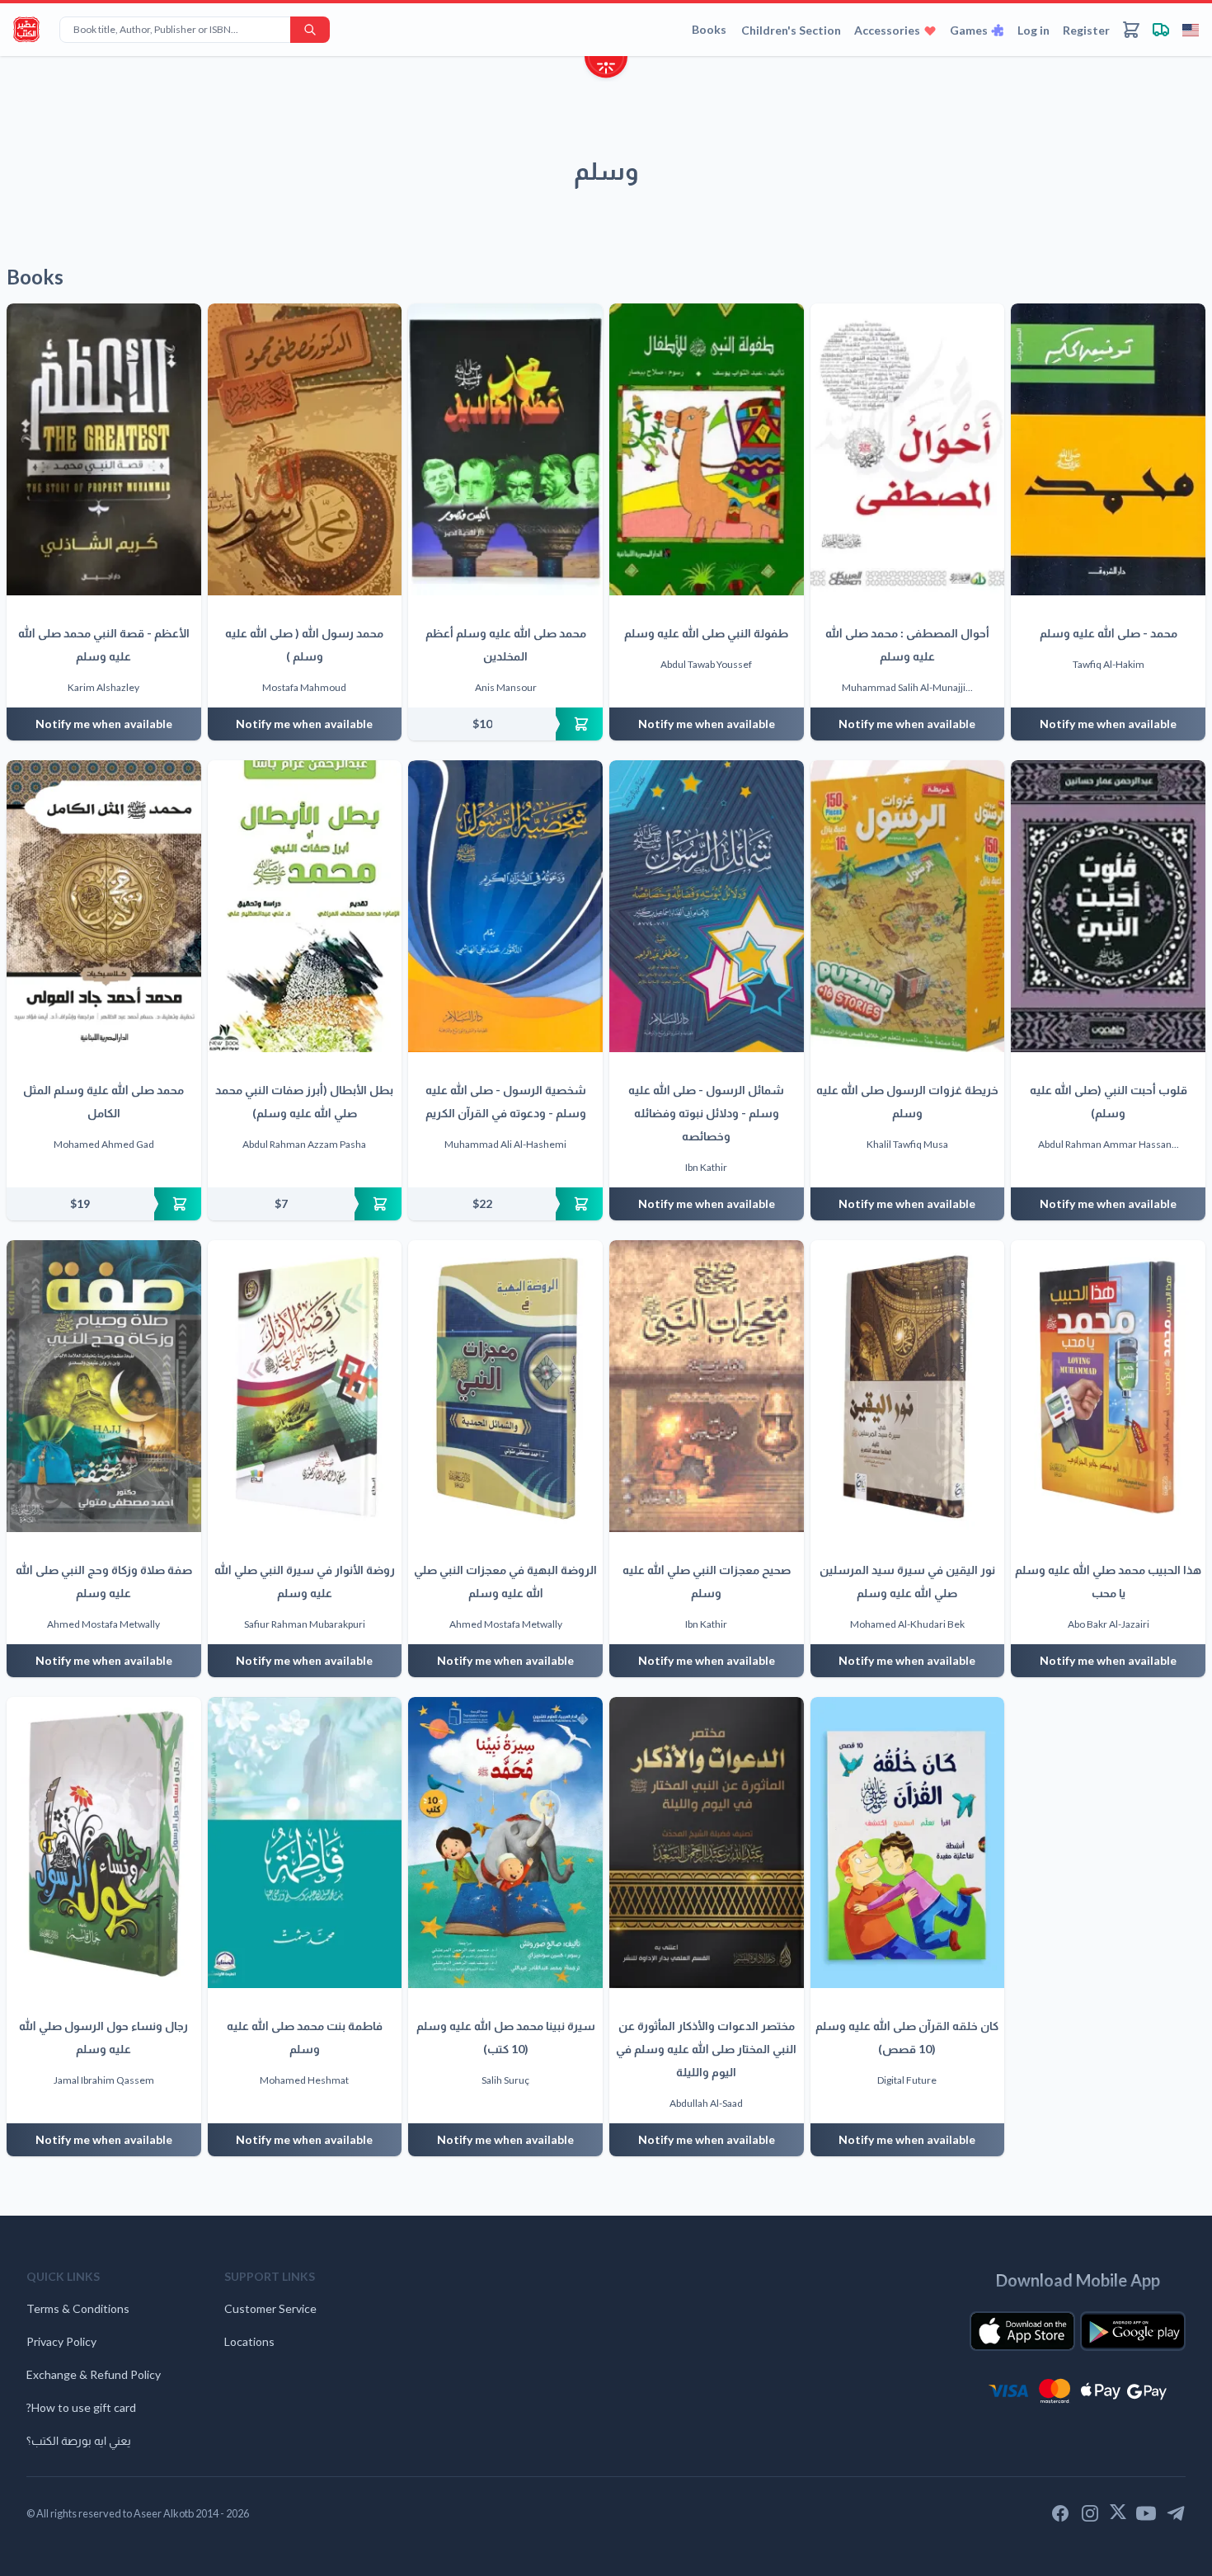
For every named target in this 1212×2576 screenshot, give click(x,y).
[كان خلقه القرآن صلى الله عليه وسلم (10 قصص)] (908, 1843)
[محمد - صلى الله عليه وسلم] (1108, 449)
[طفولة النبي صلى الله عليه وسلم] (707, 449)
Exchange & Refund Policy (94, 2374)
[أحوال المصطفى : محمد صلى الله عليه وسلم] (908, 449)
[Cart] (1131, 30)
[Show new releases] (606, 69)
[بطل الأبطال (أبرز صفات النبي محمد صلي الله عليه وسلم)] (305, 906)
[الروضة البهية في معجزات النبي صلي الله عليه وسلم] (505, 1386)
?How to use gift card (81, 2407)
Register (1086, 30)
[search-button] (310, 30)
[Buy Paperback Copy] (505, 724)
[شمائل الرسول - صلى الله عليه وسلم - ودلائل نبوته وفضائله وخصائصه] (707, 906)
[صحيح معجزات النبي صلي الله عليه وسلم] (707, 1386)
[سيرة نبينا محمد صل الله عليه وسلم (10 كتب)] (505, 1843)
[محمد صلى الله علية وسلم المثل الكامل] (104, 906)
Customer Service (270, 2308)
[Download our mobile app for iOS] (1022, 2331)
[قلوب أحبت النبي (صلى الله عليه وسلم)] (1108, 906)
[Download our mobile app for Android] (1133, 2331)
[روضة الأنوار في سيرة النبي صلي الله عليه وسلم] (305, 1386)
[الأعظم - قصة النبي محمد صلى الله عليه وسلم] (104, 449)
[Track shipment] (1161, 30)
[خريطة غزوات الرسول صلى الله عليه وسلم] (908, 906)
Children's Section (791, 30)
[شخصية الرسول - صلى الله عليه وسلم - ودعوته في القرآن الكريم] (505, 906)
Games (969, 30)
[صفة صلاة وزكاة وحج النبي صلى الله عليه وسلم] (104, 1386)
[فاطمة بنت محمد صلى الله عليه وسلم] (305, 1843)
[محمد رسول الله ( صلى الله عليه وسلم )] (305, 449)
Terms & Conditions (78, 2308)
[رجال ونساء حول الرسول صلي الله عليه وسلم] (104, 1843)
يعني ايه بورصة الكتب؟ (79, 2440)
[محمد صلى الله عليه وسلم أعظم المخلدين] (505, 449)
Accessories (887, 30)
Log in (1033, 30)
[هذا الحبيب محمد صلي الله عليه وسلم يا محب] (1108, 1386)
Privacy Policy (61, 2341)
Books (709, 29)
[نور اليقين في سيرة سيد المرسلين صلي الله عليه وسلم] (908, 1386)
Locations (249, 2341)
